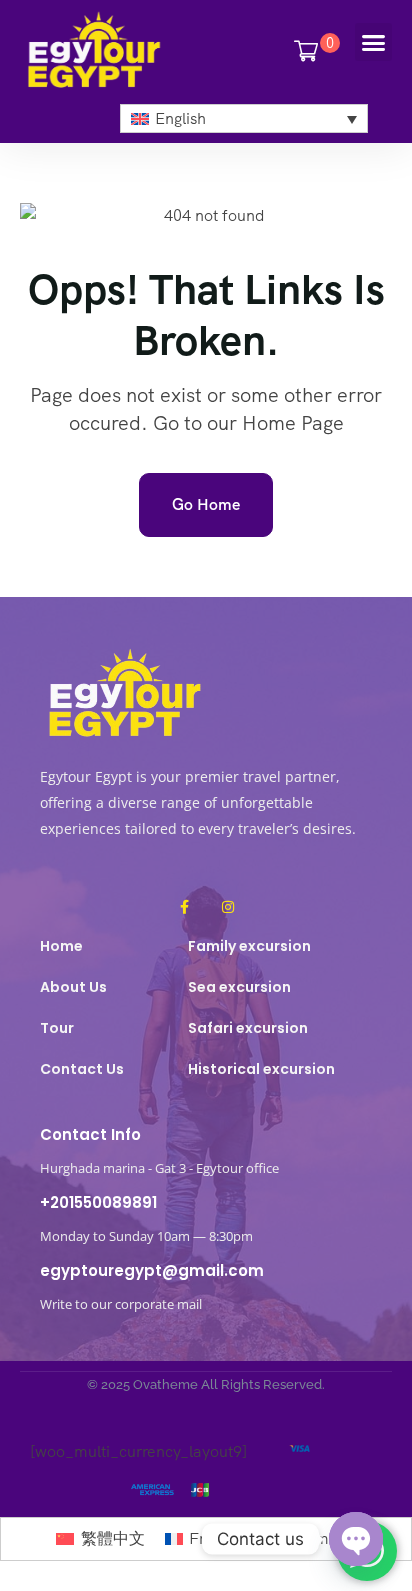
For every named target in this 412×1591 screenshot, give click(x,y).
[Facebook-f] (184, 907)
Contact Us (82, 1069)
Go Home (206, 504)
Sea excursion (239, 987)
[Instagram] (228, 907)
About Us (73, 987)
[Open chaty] (356, 1539)
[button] (374, 42)
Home (61, 946)
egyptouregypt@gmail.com (152, 1270)
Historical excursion (261, 1069)
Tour (57, 1028)
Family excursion (249, 946)
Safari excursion (248, 1028)
